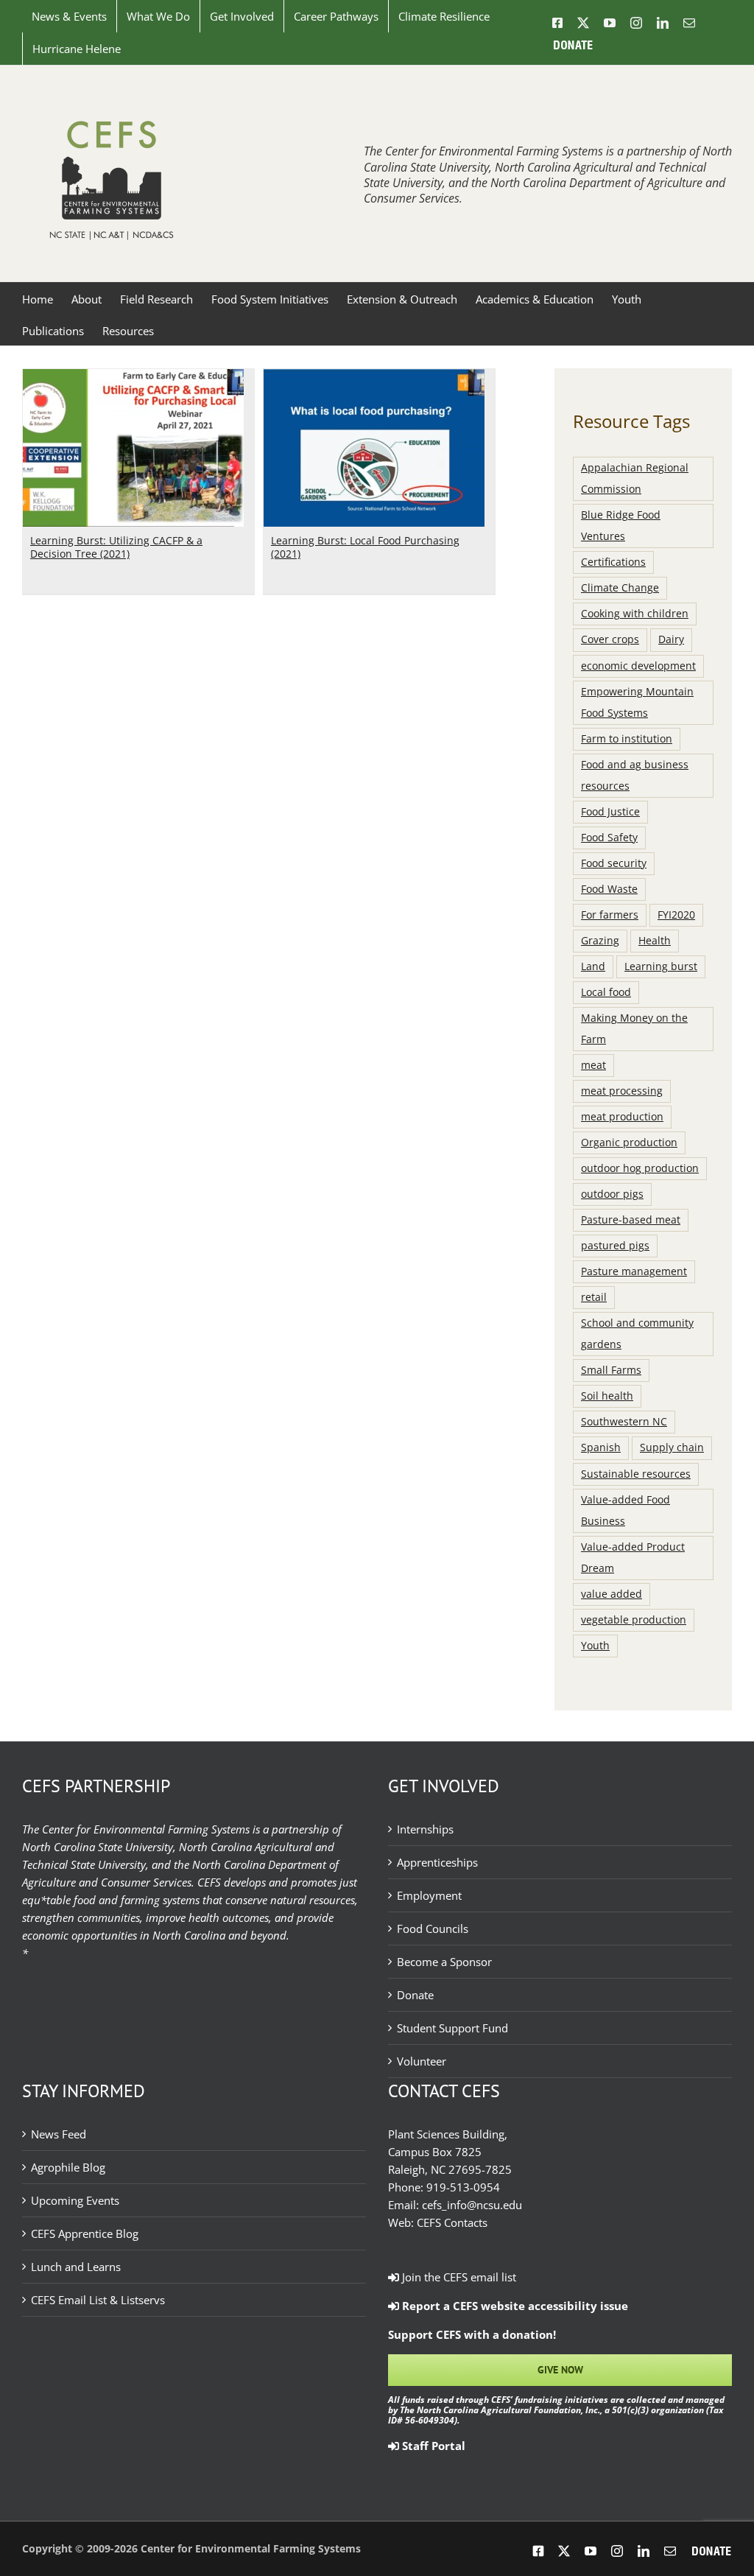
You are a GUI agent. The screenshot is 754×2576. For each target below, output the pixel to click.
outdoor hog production (640, 1168)
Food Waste (609, 889)
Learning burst (661, 966)
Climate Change (620, 588)
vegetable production (634, 1620)
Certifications (613, 562)
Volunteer (422, 2061)
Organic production (629, 1143)
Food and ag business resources (635, 775)
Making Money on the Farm (634, 1029)
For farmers (610, 915)
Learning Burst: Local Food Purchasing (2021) (365, 547)
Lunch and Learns (76, 2267)
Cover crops (610, 639)
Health (655, 941)
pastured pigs (615, 1246)
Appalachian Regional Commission (635, 478)
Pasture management (634, 1271)
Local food (606, 992)
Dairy (671, 639)
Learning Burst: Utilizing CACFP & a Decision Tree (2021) (116, 547)
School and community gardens (637, 1334)
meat (593, 1065)
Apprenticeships (437, 1862)
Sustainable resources (636, 1474)
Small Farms (611, 1370)
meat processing (622, 1091)
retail (594, 1297)
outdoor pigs (612, 1194)
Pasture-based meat (631, 1220)
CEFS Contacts (452, 2222)
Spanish (601, 1447)
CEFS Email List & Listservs (98, 2300)
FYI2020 (676, 915)
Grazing (600, 941)
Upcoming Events (75, 2200)
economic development (638, 666)
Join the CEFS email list (458, 2277)
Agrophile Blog (68, 2167)
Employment (429, 1895)
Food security (614, 863)
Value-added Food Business (626, 1510)
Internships (425, 1829)
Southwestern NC (624, 1422)
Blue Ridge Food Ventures (621, 526)
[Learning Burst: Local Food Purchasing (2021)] (374, 378)
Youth (595, 1646)
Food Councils (433, 1929)
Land (593, 966)
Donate (415, 1995)
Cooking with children (635, 614)
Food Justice (610, 812)
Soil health (607, 1396)
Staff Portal (432, 2446)
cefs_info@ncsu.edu (472, 2205)
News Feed (59, 2134)
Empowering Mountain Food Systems (637, 702)
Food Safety (609, 838)
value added (612, 1594)
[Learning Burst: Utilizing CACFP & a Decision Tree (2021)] (133, 378)
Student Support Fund (452, 2028)
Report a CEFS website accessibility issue (514, 2306)
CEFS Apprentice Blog (85, 2233)
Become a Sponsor (444, 1962)
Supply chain (672, 1447)
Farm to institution (627, 739)
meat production (622, 1117)
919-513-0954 (463, 2187)
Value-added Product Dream (633, 1558)
